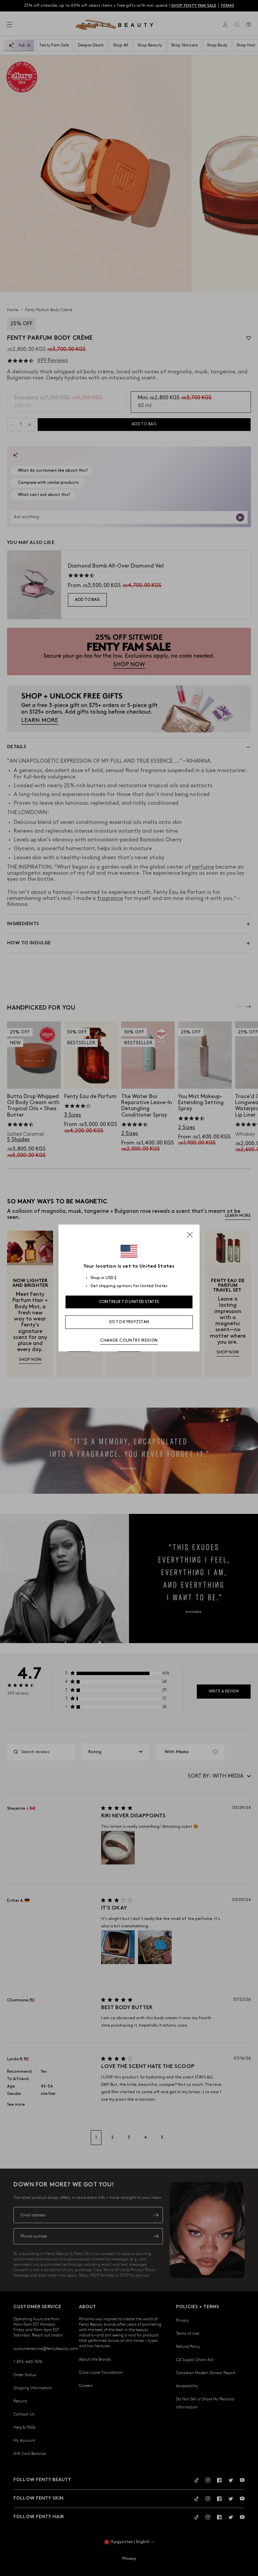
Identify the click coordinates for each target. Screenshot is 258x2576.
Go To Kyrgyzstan (129, 1322)
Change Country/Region (129, 1340)
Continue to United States (129, 1302)
